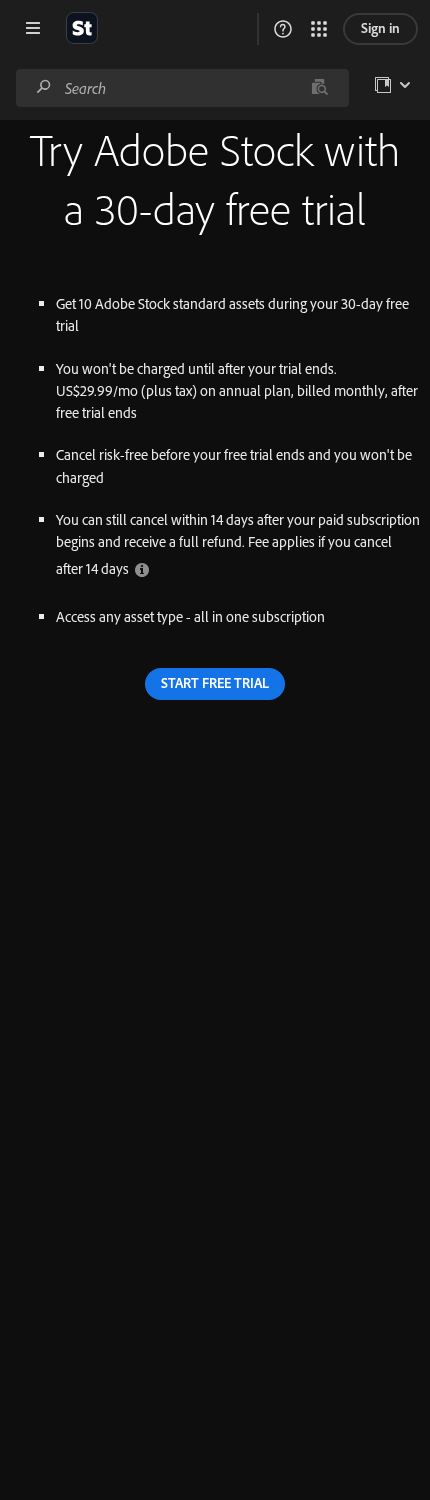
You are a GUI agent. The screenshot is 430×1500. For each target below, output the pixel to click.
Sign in (380, 28)
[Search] (44, 87)
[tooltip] (142, 569)
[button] (283, 29)
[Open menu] (33, 28)
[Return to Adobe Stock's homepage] (82, 28)
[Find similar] (319, 88)
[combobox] (182, 88)
